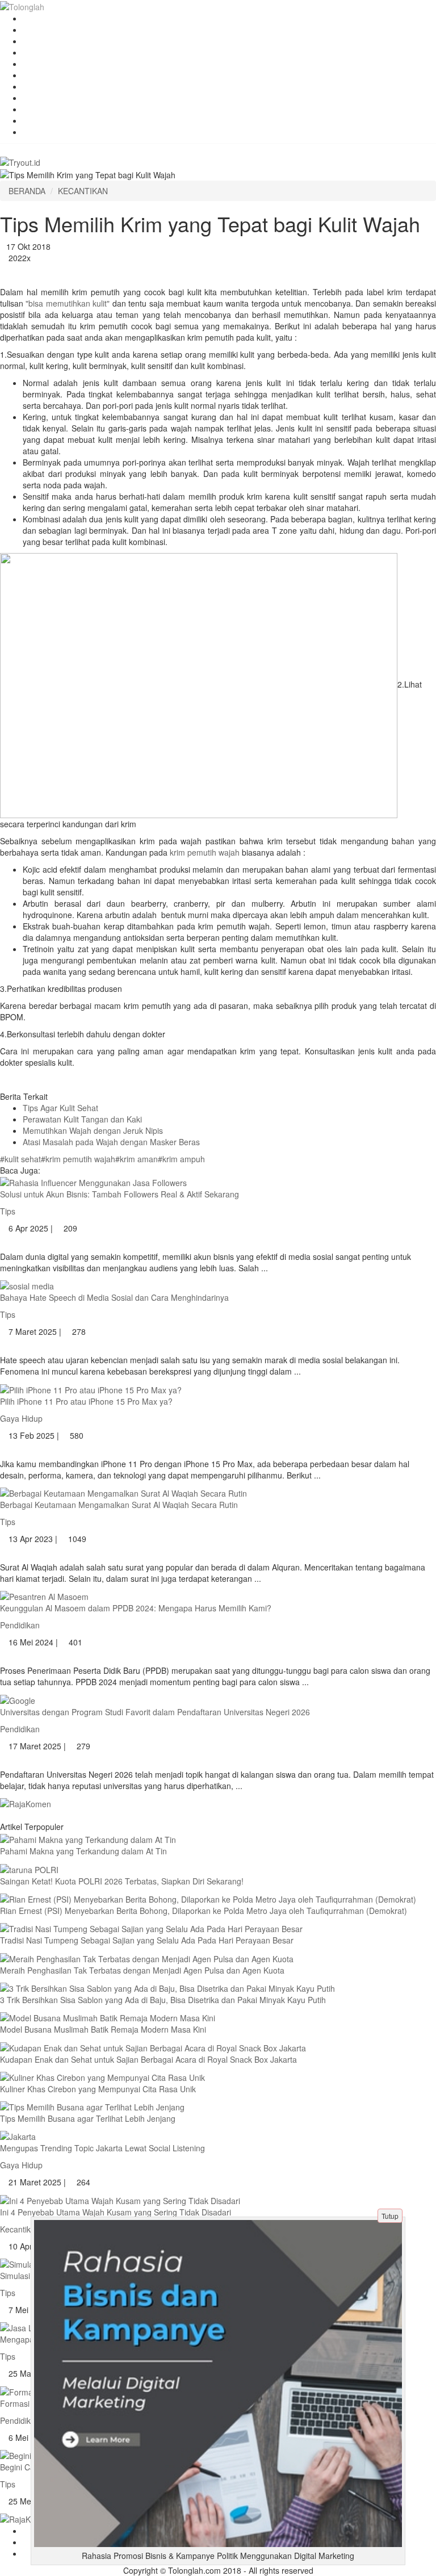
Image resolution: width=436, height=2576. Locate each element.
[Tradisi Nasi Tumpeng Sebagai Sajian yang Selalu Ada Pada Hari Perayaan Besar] (151, 1928)
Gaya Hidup (44, 109)
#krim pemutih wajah (78, 1159)
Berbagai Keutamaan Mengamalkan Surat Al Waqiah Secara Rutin (119, 1505)
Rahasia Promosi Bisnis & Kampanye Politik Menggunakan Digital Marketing (218, 2556)
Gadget (36, 86)
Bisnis (33, 132)
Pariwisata (41, 41)
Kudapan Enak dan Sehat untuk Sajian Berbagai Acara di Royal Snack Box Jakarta (148, 2059)
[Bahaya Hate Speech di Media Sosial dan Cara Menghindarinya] (27, 1285)
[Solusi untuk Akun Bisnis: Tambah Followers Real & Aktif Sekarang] (93, 1182)
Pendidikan (43, 120)
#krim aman (137, 1159)
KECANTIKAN (83, 191)
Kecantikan (43, 52)
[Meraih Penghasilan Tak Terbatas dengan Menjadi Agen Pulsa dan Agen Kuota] (147, 1957)
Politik (33, 75)
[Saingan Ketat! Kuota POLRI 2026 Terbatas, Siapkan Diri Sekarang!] (29, 1868)
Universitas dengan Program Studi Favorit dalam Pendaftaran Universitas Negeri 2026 (155, 1712)
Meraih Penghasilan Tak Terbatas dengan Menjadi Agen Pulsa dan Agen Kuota (142, 1970)
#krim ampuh (181, 1159)
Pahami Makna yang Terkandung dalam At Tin (83, 1851)
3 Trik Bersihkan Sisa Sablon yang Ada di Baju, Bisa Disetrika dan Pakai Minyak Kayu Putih (163, 2000)
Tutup (390, 2216)
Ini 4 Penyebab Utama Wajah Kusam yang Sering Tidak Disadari (116, 2212)
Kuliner (35, 64)
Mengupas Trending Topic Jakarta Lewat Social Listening (102, 2148)
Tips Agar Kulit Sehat (60, 1108)
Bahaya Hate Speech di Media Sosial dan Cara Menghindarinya (114, 1297)
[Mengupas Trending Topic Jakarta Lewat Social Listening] (18, 2135)
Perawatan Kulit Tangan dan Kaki (82, 1119)
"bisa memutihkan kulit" (68, 303)
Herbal (35, 30)
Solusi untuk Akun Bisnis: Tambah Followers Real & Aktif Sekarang (120, 1194)
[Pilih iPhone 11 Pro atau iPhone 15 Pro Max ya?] (91, 1388)
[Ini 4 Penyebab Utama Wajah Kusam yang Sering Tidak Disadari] (120, 2199)
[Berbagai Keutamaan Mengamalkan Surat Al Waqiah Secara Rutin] (123, 1492)
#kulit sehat (20, 1159)
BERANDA (27, 191)
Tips (30, 98)
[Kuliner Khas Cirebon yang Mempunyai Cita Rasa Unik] (102, 2076)
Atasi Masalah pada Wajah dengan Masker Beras (111, 1142)
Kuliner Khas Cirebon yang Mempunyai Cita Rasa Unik (98, 2089)
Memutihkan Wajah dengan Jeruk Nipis (93, 1130)
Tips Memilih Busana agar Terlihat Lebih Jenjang (88, 2118)
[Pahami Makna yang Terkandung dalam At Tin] (88, 1838)
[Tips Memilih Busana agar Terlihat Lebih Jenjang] (92, 2106)
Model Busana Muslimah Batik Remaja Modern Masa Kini (103, 2029)
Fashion (37, 18)
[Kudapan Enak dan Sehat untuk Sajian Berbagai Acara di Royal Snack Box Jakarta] (153, 2046)
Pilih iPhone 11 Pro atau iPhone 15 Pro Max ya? (86, 1401)
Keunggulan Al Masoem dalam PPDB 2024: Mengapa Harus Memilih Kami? (136, 1608)
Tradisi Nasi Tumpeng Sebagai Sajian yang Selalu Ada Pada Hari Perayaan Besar (147, 1940)
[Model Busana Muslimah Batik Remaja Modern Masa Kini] (108, 2017)
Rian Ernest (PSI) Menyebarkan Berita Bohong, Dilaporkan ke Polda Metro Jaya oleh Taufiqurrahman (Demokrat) (204, 1911)
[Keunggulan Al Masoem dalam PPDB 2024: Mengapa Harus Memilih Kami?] (44, 1595)
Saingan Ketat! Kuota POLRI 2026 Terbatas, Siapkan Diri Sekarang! (122, 1881)
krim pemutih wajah (206, 852)
